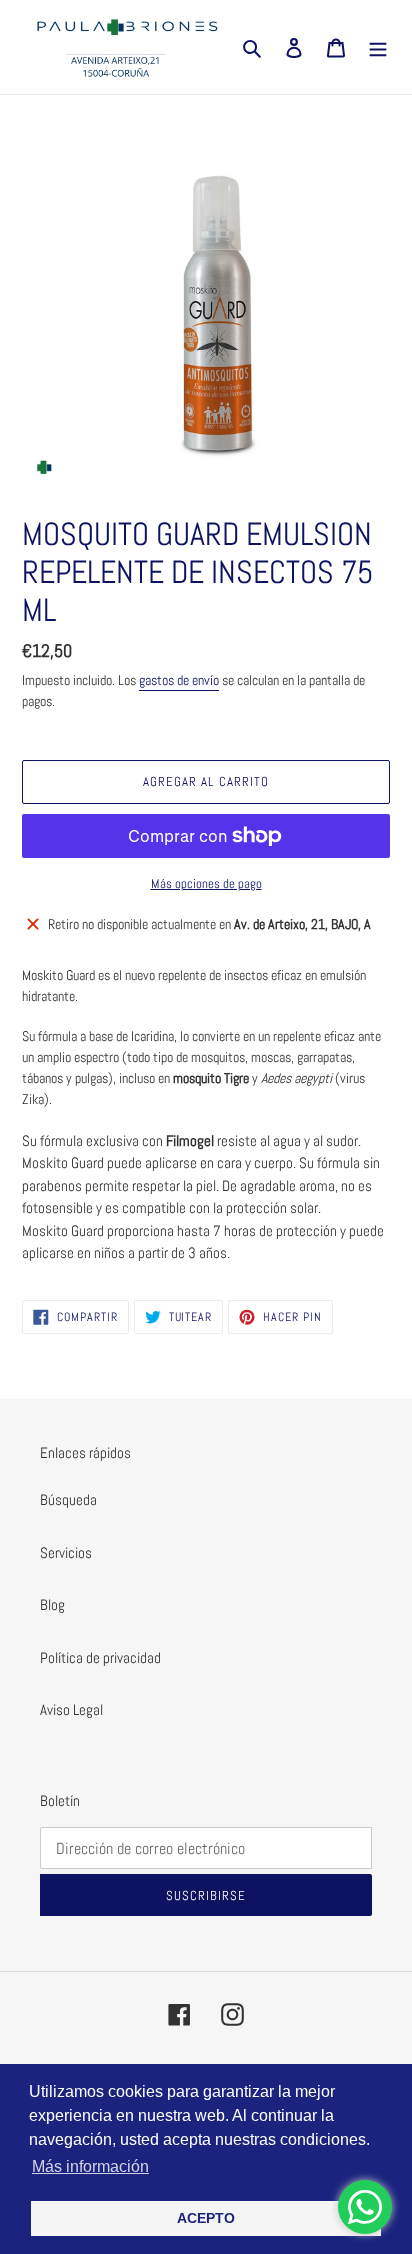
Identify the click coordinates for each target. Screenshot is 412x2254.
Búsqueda (68, 1499)
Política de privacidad (100, 1657)
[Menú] (378, 47)
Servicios (66, 1552)
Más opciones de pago (206, 883)
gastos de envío (179, 680)
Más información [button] (90, 2166)
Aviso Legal (71, 1709)
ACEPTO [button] (206, 2218)
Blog (52, 1604)
